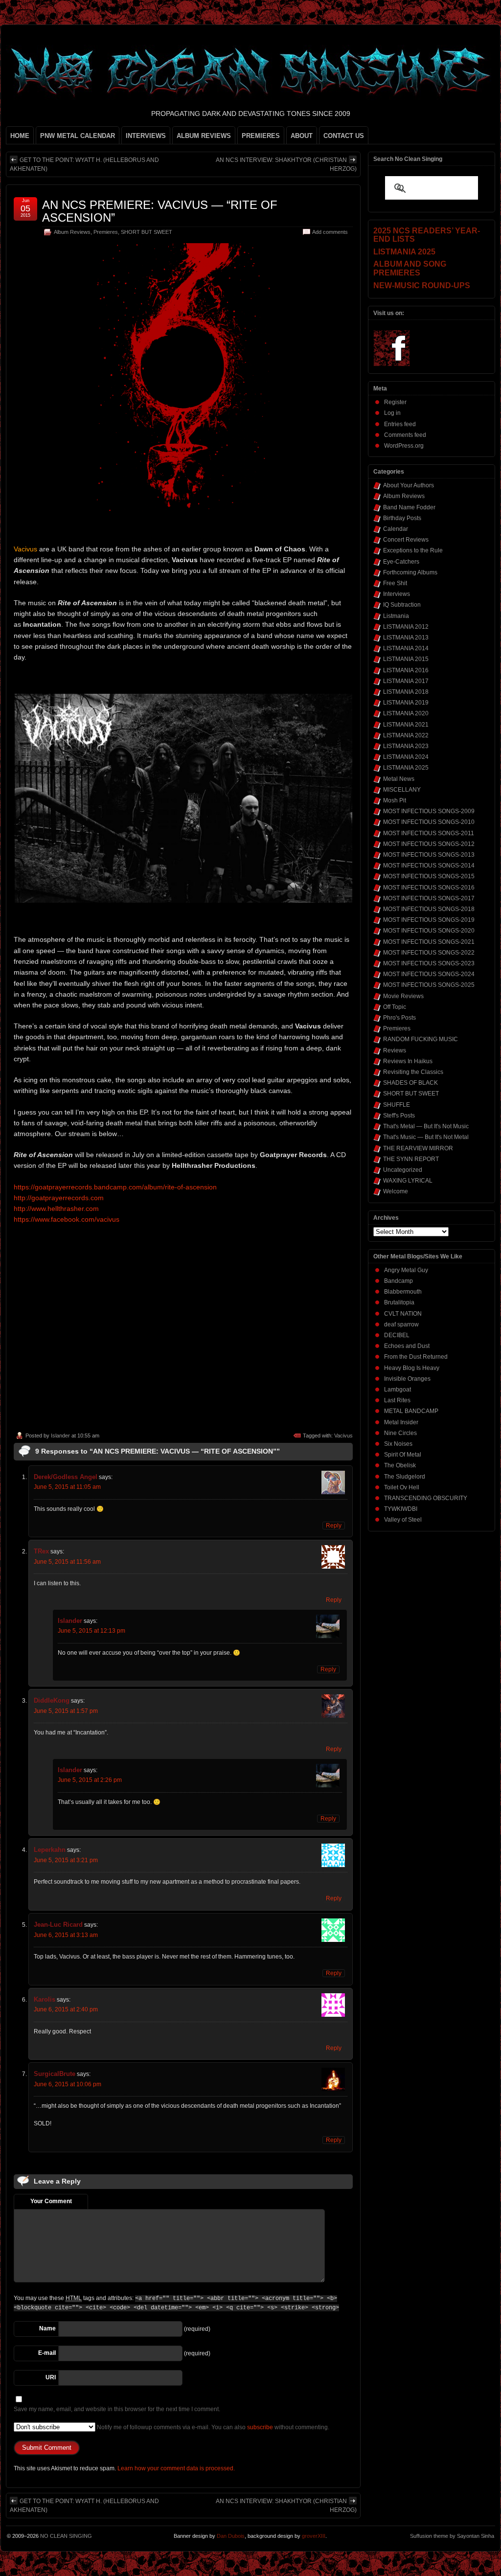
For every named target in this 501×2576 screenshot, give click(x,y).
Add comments (330, 232)
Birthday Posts (402, 518)
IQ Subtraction (402, 605)
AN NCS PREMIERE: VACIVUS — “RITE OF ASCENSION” (160, 211)
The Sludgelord (405, 1477)
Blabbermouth (403, 1292)
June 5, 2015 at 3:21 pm (66, 1860)
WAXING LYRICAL (408, 1181)
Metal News (399, 779)
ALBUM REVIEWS (204, 136)
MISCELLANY (402, 790)
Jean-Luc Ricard (58, 1925)
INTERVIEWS (146, 136)
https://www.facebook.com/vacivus (67, 1219)
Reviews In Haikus (408, 1061)
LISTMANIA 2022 (406, 735)
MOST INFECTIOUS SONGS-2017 (429, 898)
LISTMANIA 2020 (406, 713)
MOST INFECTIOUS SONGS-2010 (429, 822)
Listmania (396, 616)
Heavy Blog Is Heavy (412, 1368)
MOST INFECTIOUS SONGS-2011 (429, 833)
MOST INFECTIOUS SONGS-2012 (429, 844)
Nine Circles (400, 1433)
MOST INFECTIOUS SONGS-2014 (429, 866)
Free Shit (395, 583)
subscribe (260, 2427)
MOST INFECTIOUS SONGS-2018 (429, 909)
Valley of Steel (403, 1520)
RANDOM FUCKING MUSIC (421, 1039)
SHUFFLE (397, 1105)
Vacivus (343, 1436)
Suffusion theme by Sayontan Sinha (452, 2536)
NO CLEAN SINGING (66, 2536)
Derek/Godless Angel (66, 1477)
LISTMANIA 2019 (406, 703)
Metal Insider (401, 1422)
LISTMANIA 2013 (406, 638)
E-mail (47, 2353)
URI (51, 2377)
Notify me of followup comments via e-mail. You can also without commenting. (212, 2427)
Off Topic (395, 1007)
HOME (20, 136)
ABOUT (302, 136)
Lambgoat (398, 1390)
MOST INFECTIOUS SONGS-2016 (429, 888)
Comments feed (405, 435)
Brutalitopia (399, 1302)
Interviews (397, 594)
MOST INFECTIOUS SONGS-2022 (429, 953)
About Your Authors (409, 485)
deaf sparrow (401, 1324)
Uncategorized (403, 1170)
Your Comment (51, 2201)
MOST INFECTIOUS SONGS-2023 (429, 963)
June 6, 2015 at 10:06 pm (68, 2084)
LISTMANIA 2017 (406, 681)
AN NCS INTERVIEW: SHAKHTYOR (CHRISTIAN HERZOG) (286, 164)
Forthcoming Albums (410, 572)
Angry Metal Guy (406, 1270)
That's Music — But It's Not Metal (426, 1137)
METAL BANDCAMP (411, 1411)
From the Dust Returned (416, 1357)
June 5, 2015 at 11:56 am (67, 1562)
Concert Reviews (406, 540)
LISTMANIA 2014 (406, 648)
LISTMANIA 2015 (406, 659)
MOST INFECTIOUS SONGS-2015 (429, 876)
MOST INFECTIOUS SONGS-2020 (429, 931)
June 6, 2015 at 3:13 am (66, 1935)
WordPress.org (404, 446)
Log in (392, 413)
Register (395, 402)
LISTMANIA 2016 (406, 670)
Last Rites (397, 1400)
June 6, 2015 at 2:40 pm (66, 2009)
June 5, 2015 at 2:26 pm (90, 1780)
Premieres (106, 232)
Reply (334, 1526)
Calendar (396, 529)
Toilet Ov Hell (402, 1487)
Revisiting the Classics (413, 1072)
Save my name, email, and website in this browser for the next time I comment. (117, 2409)
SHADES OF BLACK (410, 1083)
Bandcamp (399, 1281)
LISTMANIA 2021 (406, 725)
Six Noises (398, 1444)
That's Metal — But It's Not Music (426, 1126)
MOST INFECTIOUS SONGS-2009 (429, 811)
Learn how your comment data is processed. (176, 2468)
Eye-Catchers (401, 562)
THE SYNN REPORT (411, 1159)
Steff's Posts (399, 1116)
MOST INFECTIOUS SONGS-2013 (429, 855)
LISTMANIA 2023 (406, 746)
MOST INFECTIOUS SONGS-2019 (429, 920)
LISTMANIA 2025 (406, 768)
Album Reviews (72, 232)
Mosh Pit (395, 800)
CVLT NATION (403, 1314)
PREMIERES (261, 136)
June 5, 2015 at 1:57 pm (66, 1711)
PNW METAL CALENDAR (78, 136)
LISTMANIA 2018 (406, 692)
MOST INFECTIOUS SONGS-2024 (429, 974)
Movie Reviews (403, 996)
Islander (60, 1436)
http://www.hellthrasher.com (56, 1208)
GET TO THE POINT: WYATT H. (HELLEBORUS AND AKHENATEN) (84, 164)
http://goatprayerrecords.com (59, 1198)
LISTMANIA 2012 (406, 627)
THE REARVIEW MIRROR (418, 1148)
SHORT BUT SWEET (147, 232)
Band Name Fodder (409, 507)
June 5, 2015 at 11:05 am (67, 1487)
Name (47, 2328)
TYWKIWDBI (401, 1509)
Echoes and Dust (407, 1346)
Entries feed (400, 424)
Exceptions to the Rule (413, 550)
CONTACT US (344, 136)
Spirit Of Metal (403, 1455)
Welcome (396, 1191)
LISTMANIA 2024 (406, 757)
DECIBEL (397, 1335)
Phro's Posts (399, 1018)
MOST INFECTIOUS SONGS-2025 (429, 985)
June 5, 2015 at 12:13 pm (91, 1631)
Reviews (395, 1050)
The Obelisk (400, 1465)
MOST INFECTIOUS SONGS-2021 (429, 942)
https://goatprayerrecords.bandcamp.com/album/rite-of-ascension (115, 1187)
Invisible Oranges (407, 1379)
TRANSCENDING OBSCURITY (426, 1498)
